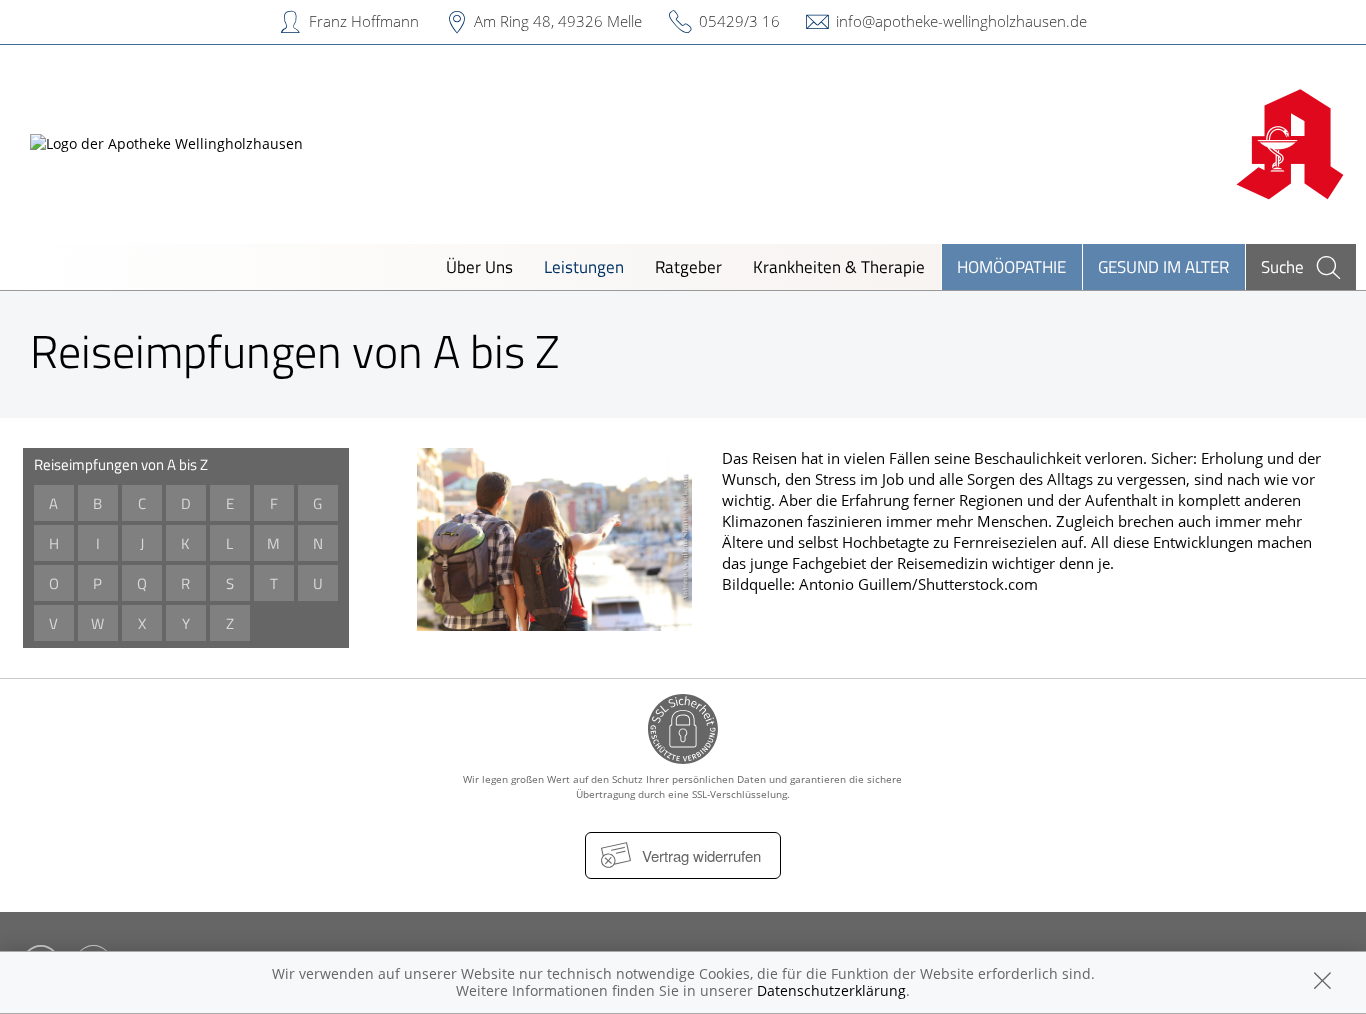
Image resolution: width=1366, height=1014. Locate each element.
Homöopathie (1011, 266)
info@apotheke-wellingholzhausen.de (961, 21)
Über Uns (479, 266)
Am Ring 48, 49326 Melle (558, 21)
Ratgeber (688, 266)
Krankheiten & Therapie (839, 266)
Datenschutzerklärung (831, 990)
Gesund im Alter (1163, 266)
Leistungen (584, 266)
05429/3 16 (739, 21)
